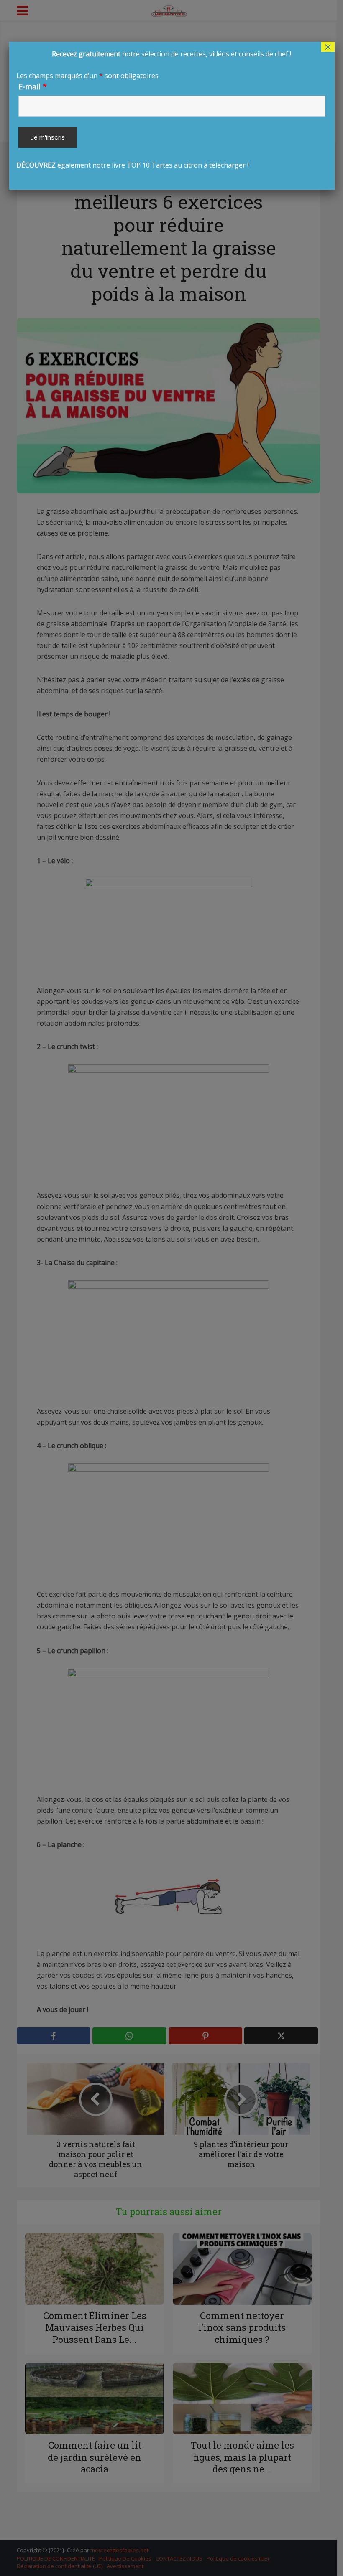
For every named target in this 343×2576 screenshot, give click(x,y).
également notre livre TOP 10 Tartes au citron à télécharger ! (154, 109)
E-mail (33, 86)
